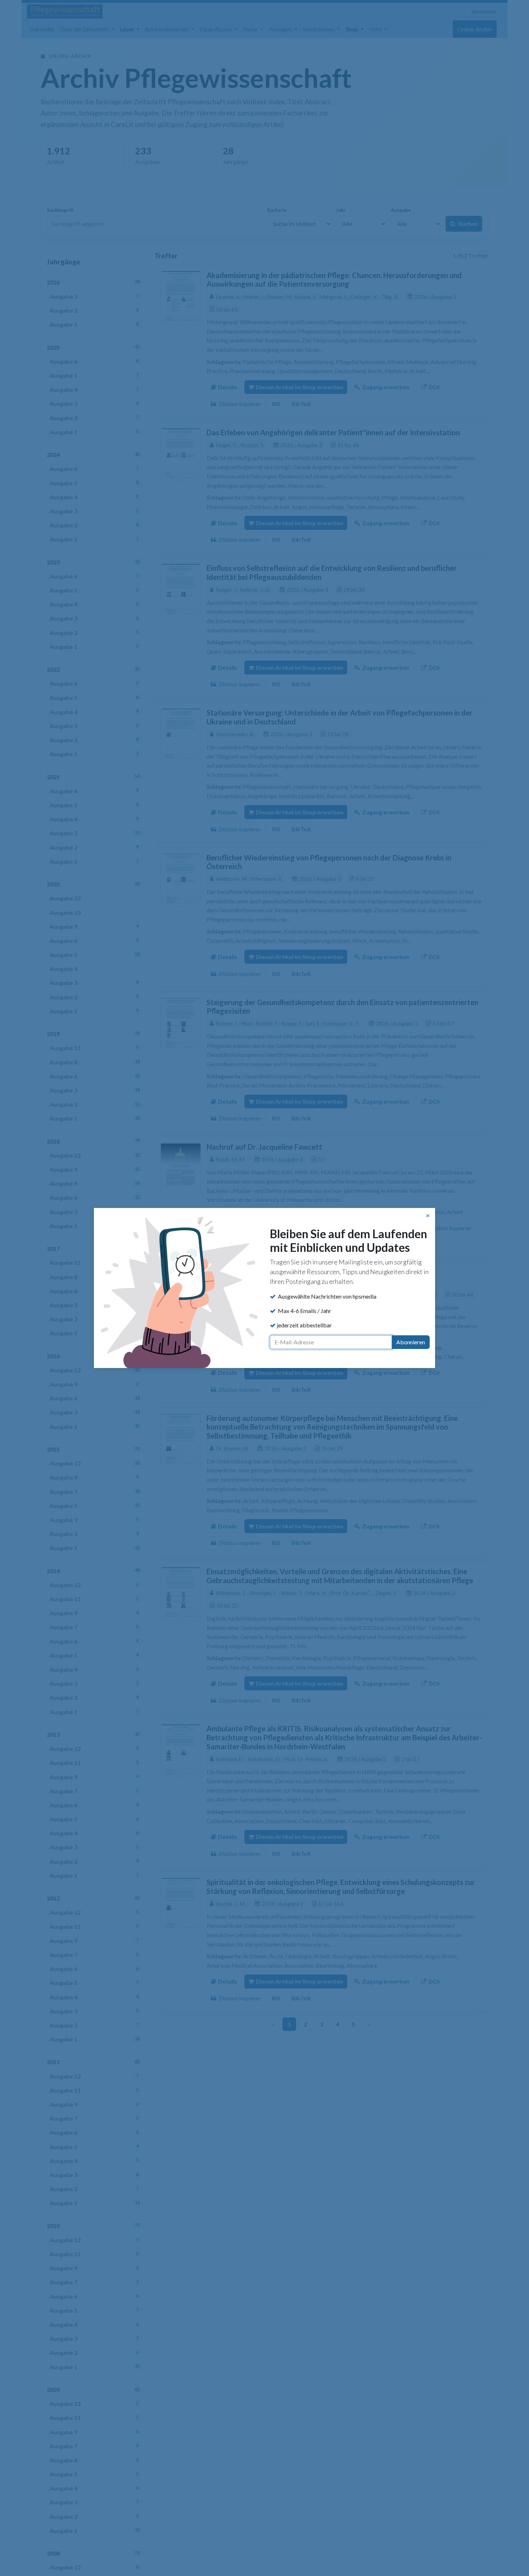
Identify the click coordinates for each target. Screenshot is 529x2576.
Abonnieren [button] (411, 1342)
